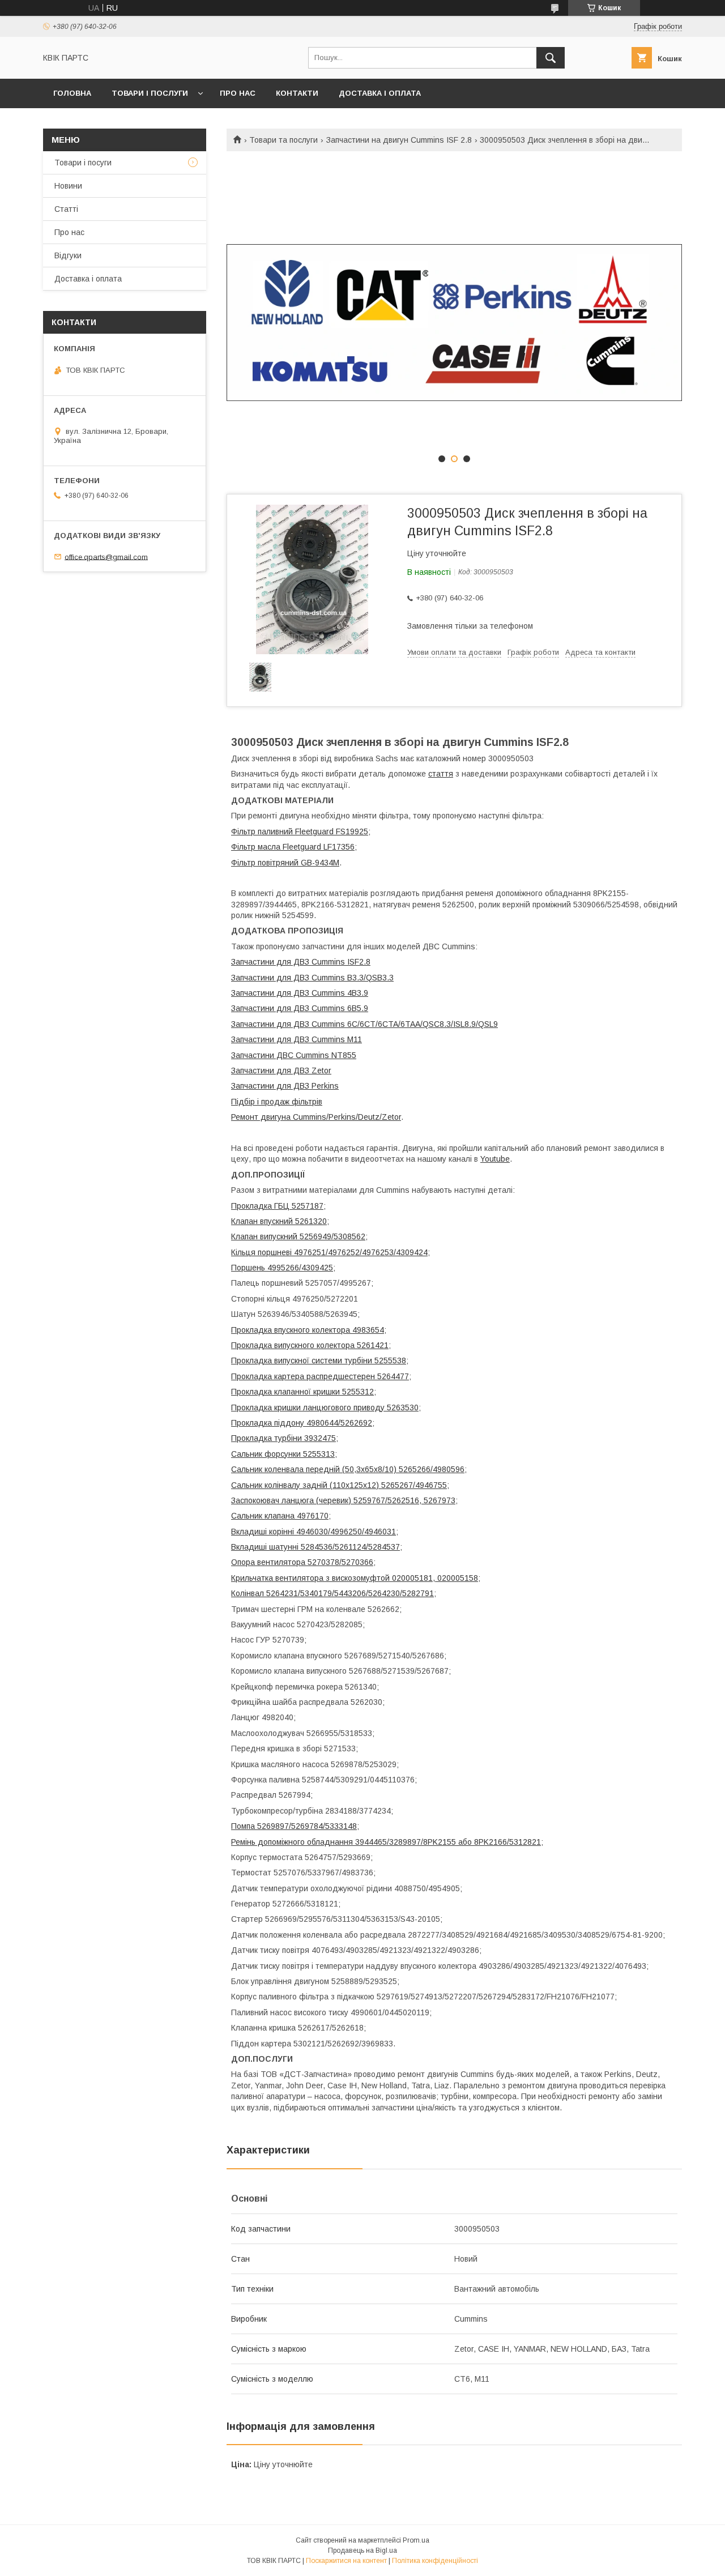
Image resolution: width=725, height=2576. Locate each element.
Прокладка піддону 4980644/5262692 (302, 1423)
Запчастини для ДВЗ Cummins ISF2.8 (301, 962)
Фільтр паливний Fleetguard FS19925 (300, 831)
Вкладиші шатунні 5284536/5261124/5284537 (315, 1547)
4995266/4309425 (300, 1268)
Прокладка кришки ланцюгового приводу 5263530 (325, 1408)
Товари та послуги (283, 140)
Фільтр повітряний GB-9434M (285, 863)
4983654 (368, 1330)
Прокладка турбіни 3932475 (283, 1438)
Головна (72, 93)
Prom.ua (416, 2540)
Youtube (495, 1159)
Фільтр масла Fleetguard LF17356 (293, 847)
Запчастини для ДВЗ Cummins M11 (297, 1039)
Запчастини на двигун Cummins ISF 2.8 (399, 140)
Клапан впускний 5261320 (279, 1221)
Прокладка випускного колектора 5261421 (310, 1345)
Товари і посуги (83, 163)
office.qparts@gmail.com (106, 556)
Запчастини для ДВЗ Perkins (285, 1086)
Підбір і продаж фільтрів (277, 1102)
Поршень (249, 1268)
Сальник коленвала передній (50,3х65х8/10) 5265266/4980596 (348, 1469)
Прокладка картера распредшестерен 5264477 (320, 1376)
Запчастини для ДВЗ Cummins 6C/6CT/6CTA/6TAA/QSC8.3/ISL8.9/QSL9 (364, 1024)
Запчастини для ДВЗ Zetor (281, 1071)
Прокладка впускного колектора (292, 1330)
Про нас (238, 93)
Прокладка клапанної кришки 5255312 (302, 1392)
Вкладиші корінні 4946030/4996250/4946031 (314, 1532)
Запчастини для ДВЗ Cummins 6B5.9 (300, 1008)
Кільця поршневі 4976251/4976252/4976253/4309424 (329, 1252)
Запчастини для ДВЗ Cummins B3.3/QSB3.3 (312, 978)
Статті (66, 209)
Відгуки (68, 255)
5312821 (525, 1842)
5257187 (308, 1206)
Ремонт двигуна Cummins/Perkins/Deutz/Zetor (316, 1117)
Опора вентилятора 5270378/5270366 (302, 1562)
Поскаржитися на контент (346, 2561)
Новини (68, 186)
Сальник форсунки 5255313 (283, 1454)
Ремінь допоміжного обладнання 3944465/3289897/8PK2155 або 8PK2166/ (370, 1842)
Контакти (297, 93)
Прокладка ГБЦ (261, 1206)
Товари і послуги (150, 93)
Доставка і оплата (380, 93)
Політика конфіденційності (435, 2561)
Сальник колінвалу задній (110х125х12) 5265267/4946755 (339, 1485)
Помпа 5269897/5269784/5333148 (294, 1826)
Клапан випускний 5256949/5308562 (298, 1236)
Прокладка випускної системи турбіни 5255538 (319, 1360)
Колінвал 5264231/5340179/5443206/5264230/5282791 (332, 1593)
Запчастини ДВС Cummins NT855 (294, 1055)
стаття (441, 774)
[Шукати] (551, 58)
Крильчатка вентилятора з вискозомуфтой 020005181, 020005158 (355, 1578)
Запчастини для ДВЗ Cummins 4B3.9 (300, 993)
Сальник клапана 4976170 (280, 1516)
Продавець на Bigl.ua (362, 2551)
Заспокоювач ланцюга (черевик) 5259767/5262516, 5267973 (343, 1500)
